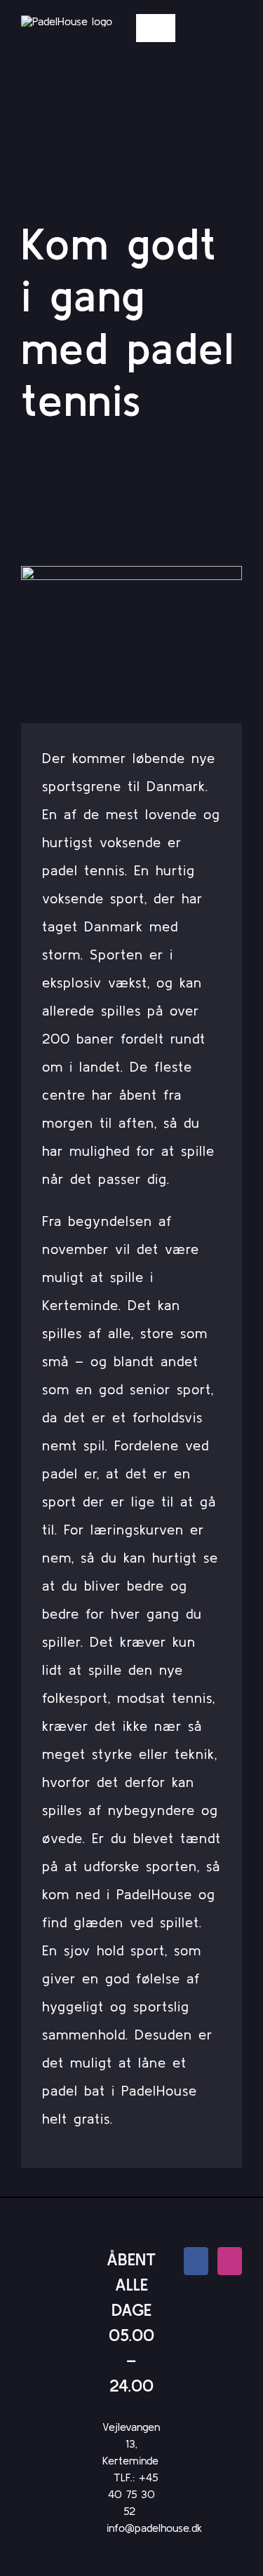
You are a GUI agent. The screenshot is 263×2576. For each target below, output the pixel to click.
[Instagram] (230, 2261)
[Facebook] (196, 2261)
